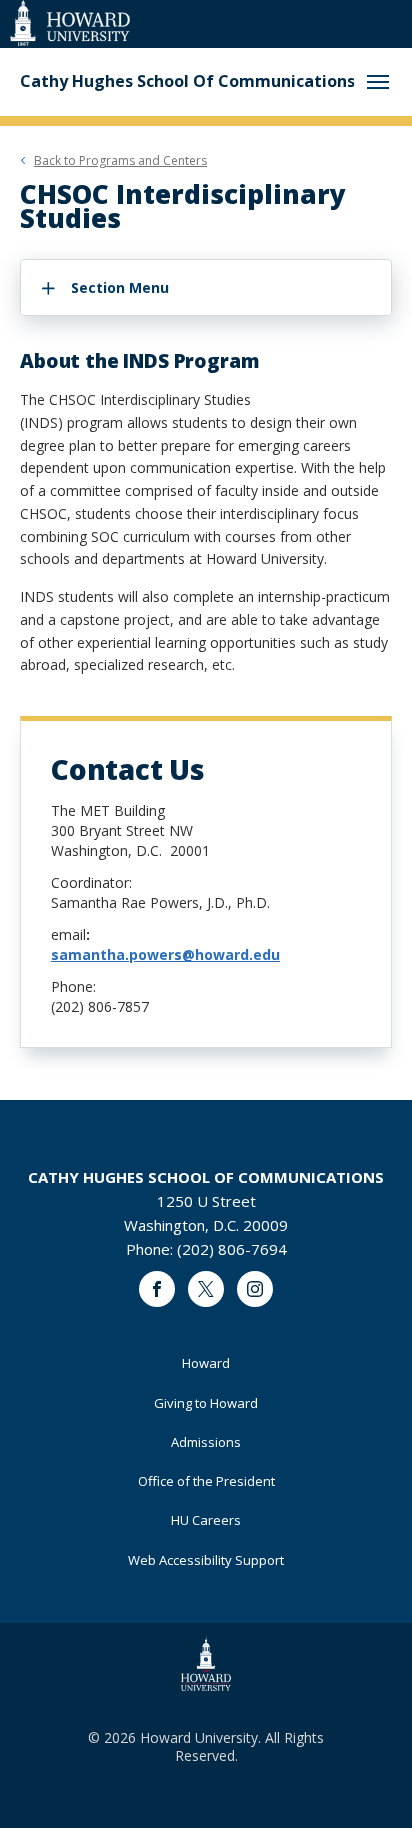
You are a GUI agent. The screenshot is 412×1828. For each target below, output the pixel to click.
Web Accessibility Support (206, 1560)
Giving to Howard (206, 1403)
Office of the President (206, 1481)
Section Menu (120, 287)
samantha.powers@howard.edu (165, 954)
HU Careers (206, 1520)
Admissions (206, 1442)
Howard (206, 1363)
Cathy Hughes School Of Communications (187, 81)
